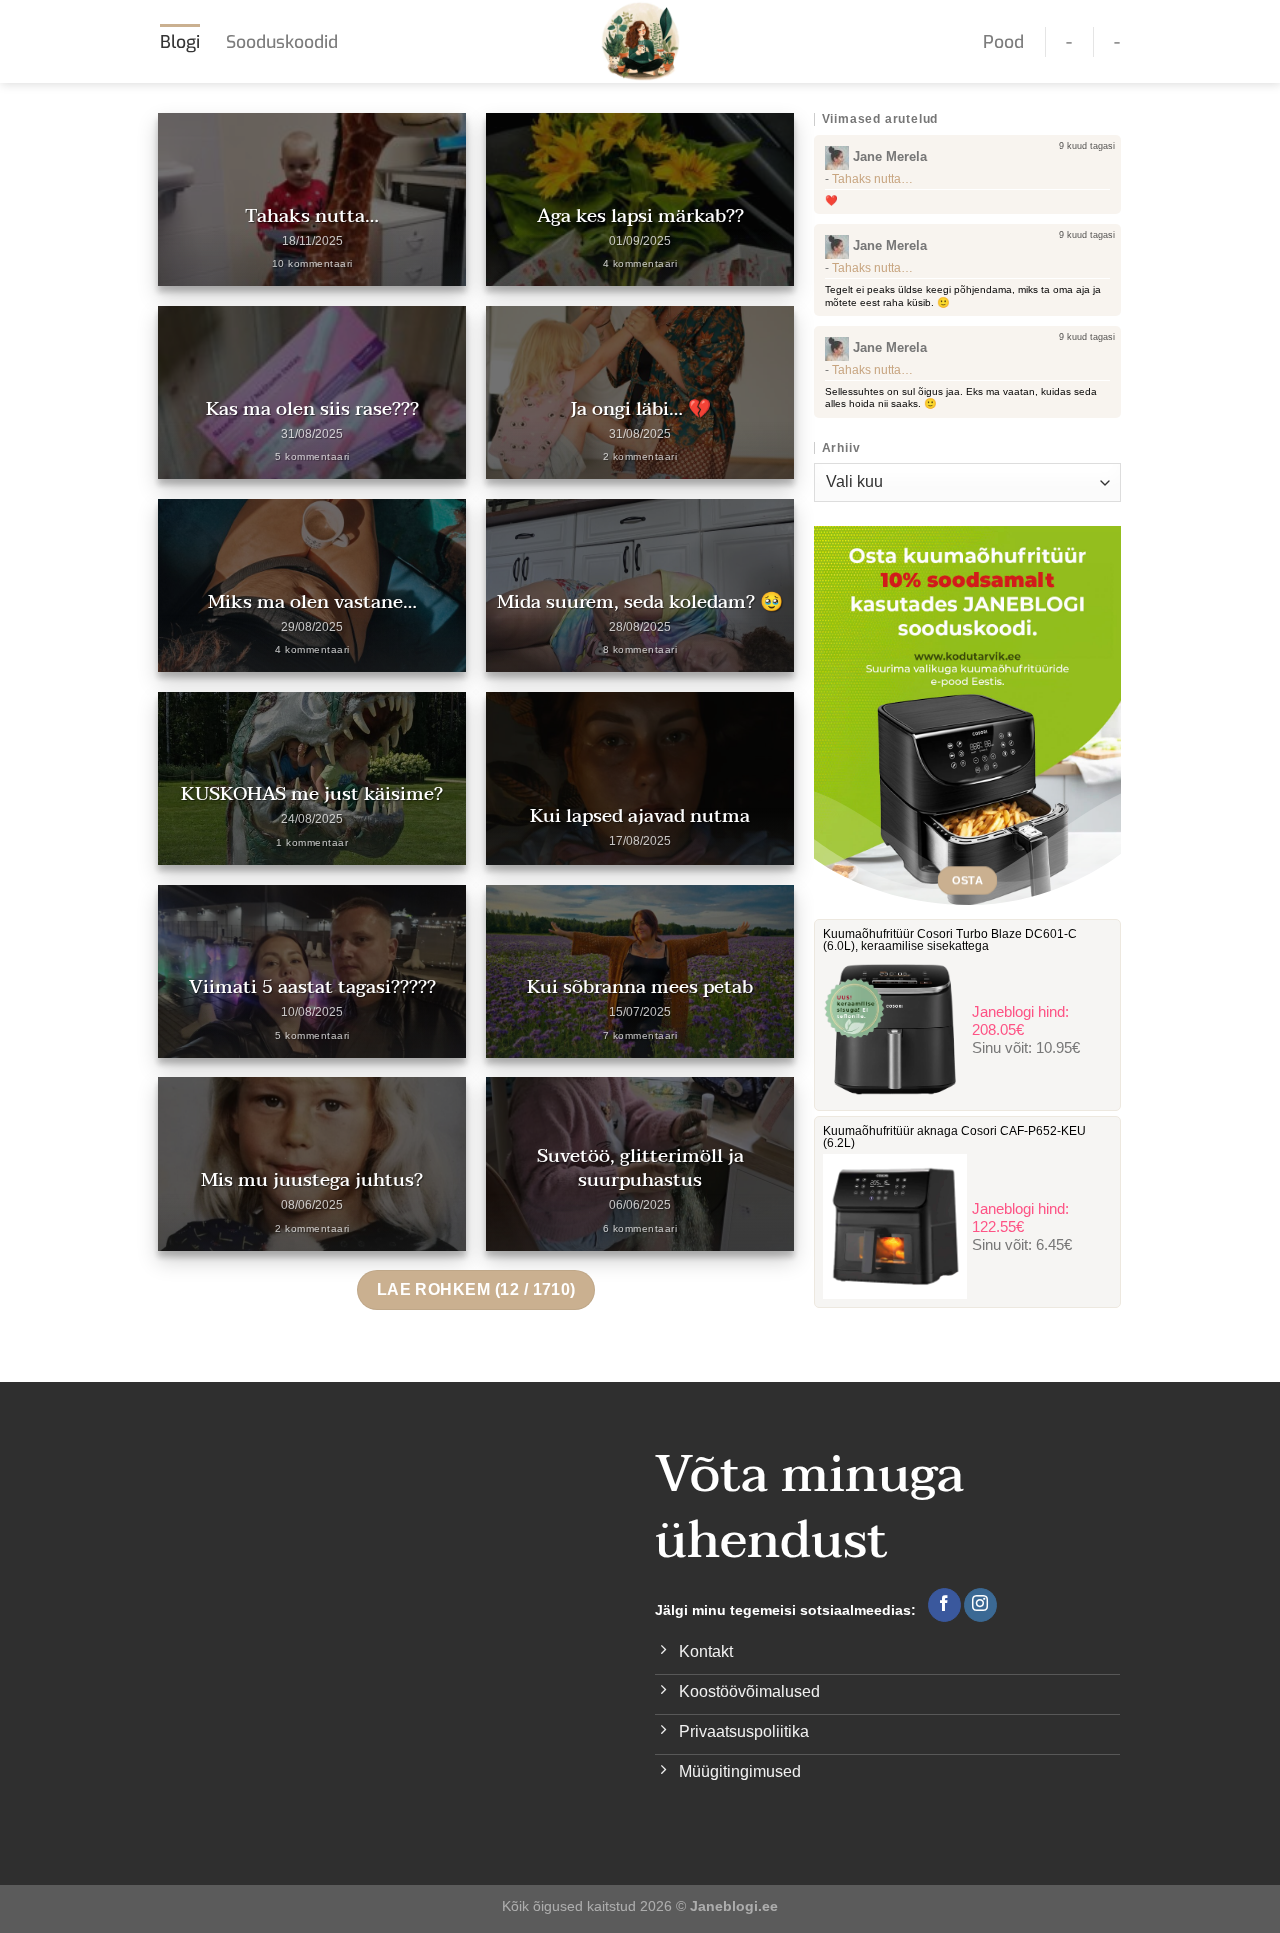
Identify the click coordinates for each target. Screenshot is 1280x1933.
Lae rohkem (476, 1289)
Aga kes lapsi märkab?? (640, 216)
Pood (1003, 42)
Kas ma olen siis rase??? (312, 409)
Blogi (180, 42)
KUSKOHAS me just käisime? (312, 794)
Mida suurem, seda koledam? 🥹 (640, 602)
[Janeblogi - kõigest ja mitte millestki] (640, 41)
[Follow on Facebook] (944, 1605)
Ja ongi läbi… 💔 (640, 409)
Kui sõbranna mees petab (640, 987)
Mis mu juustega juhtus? (312, 1180)
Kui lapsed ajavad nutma (640, 816)
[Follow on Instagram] (980, 1605)
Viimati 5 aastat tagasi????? (312, 987)
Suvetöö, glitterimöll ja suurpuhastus (640, 1168)
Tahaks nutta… (312, 216)
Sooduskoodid (282, 42)
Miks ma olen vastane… (312, 602)
